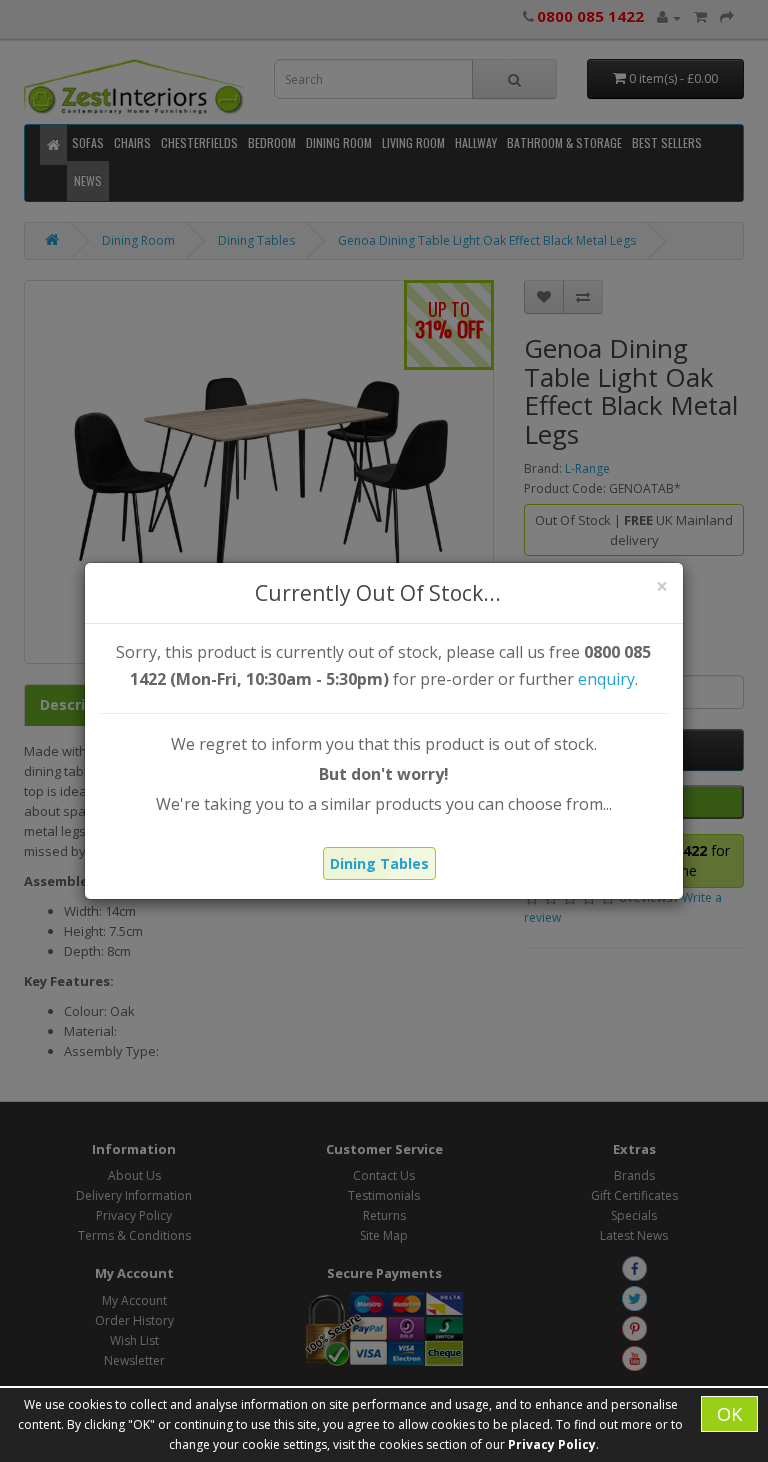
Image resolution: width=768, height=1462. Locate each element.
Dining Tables (379, 863)
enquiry (606, 679)
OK (729, 1414)
